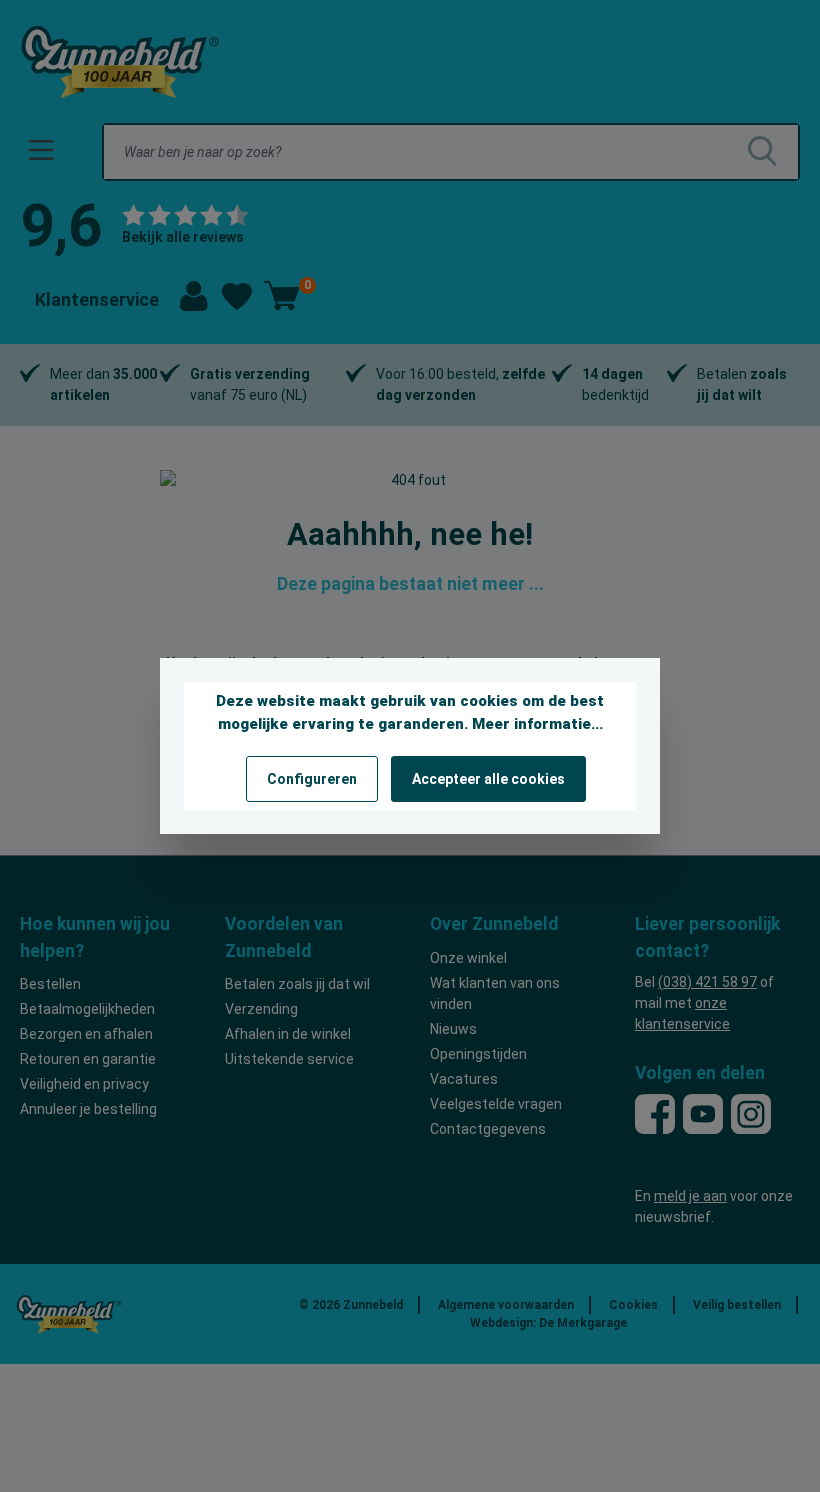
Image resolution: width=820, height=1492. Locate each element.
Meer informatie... (537, 724)
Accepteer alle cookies (488, 779)
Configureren (312, 779)
